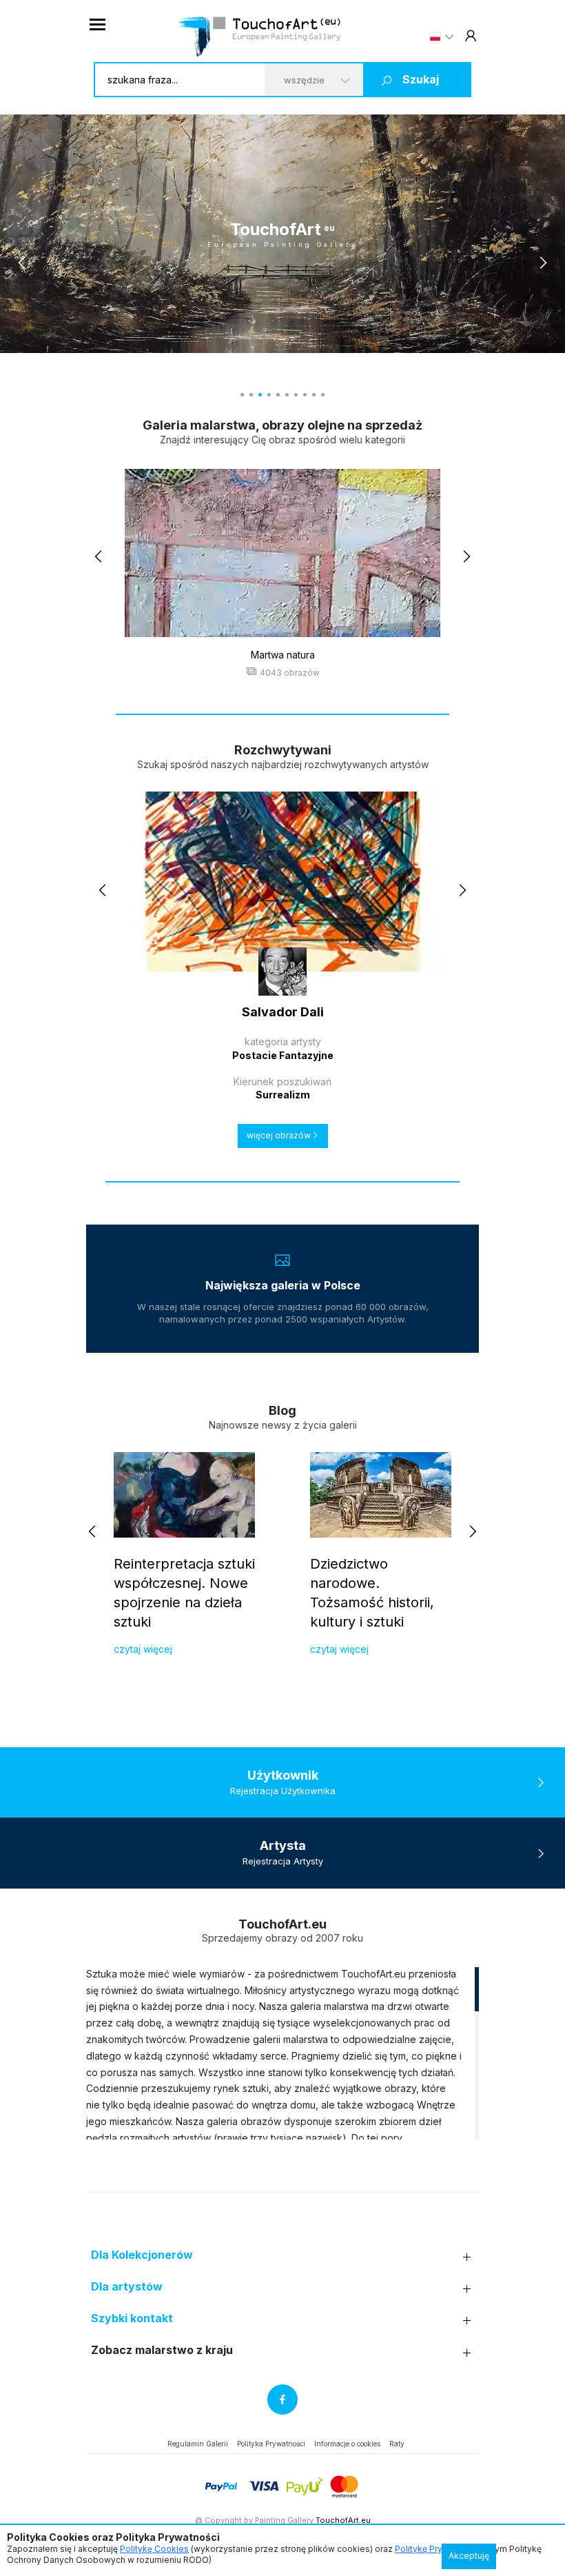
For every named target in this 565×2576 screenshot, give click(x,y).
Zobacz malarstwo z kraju (162, 2350)
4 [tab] (269, 395)
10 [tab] (323, 395)
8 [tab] (305, 395)
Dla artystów (127, 2287)
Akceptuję (469, 2556)
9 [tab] (314, 395)
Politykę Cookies (154, 2549)
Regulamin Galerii (198, 2444)
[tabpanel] (282, 234)
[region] (282, 2053)
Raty (397, 2444)
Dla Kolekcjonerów (142, 2255)
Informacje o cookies (347, 2444)
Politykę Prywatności (436, 2549)
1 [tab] (242, 395)
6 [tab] (287, 395)
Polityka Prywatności (271, 2444)
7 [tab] (296, 395)
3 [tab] (260, 395)
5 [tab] (278, 395)
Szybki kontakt (132, 2318)
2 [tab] (251, 395)
